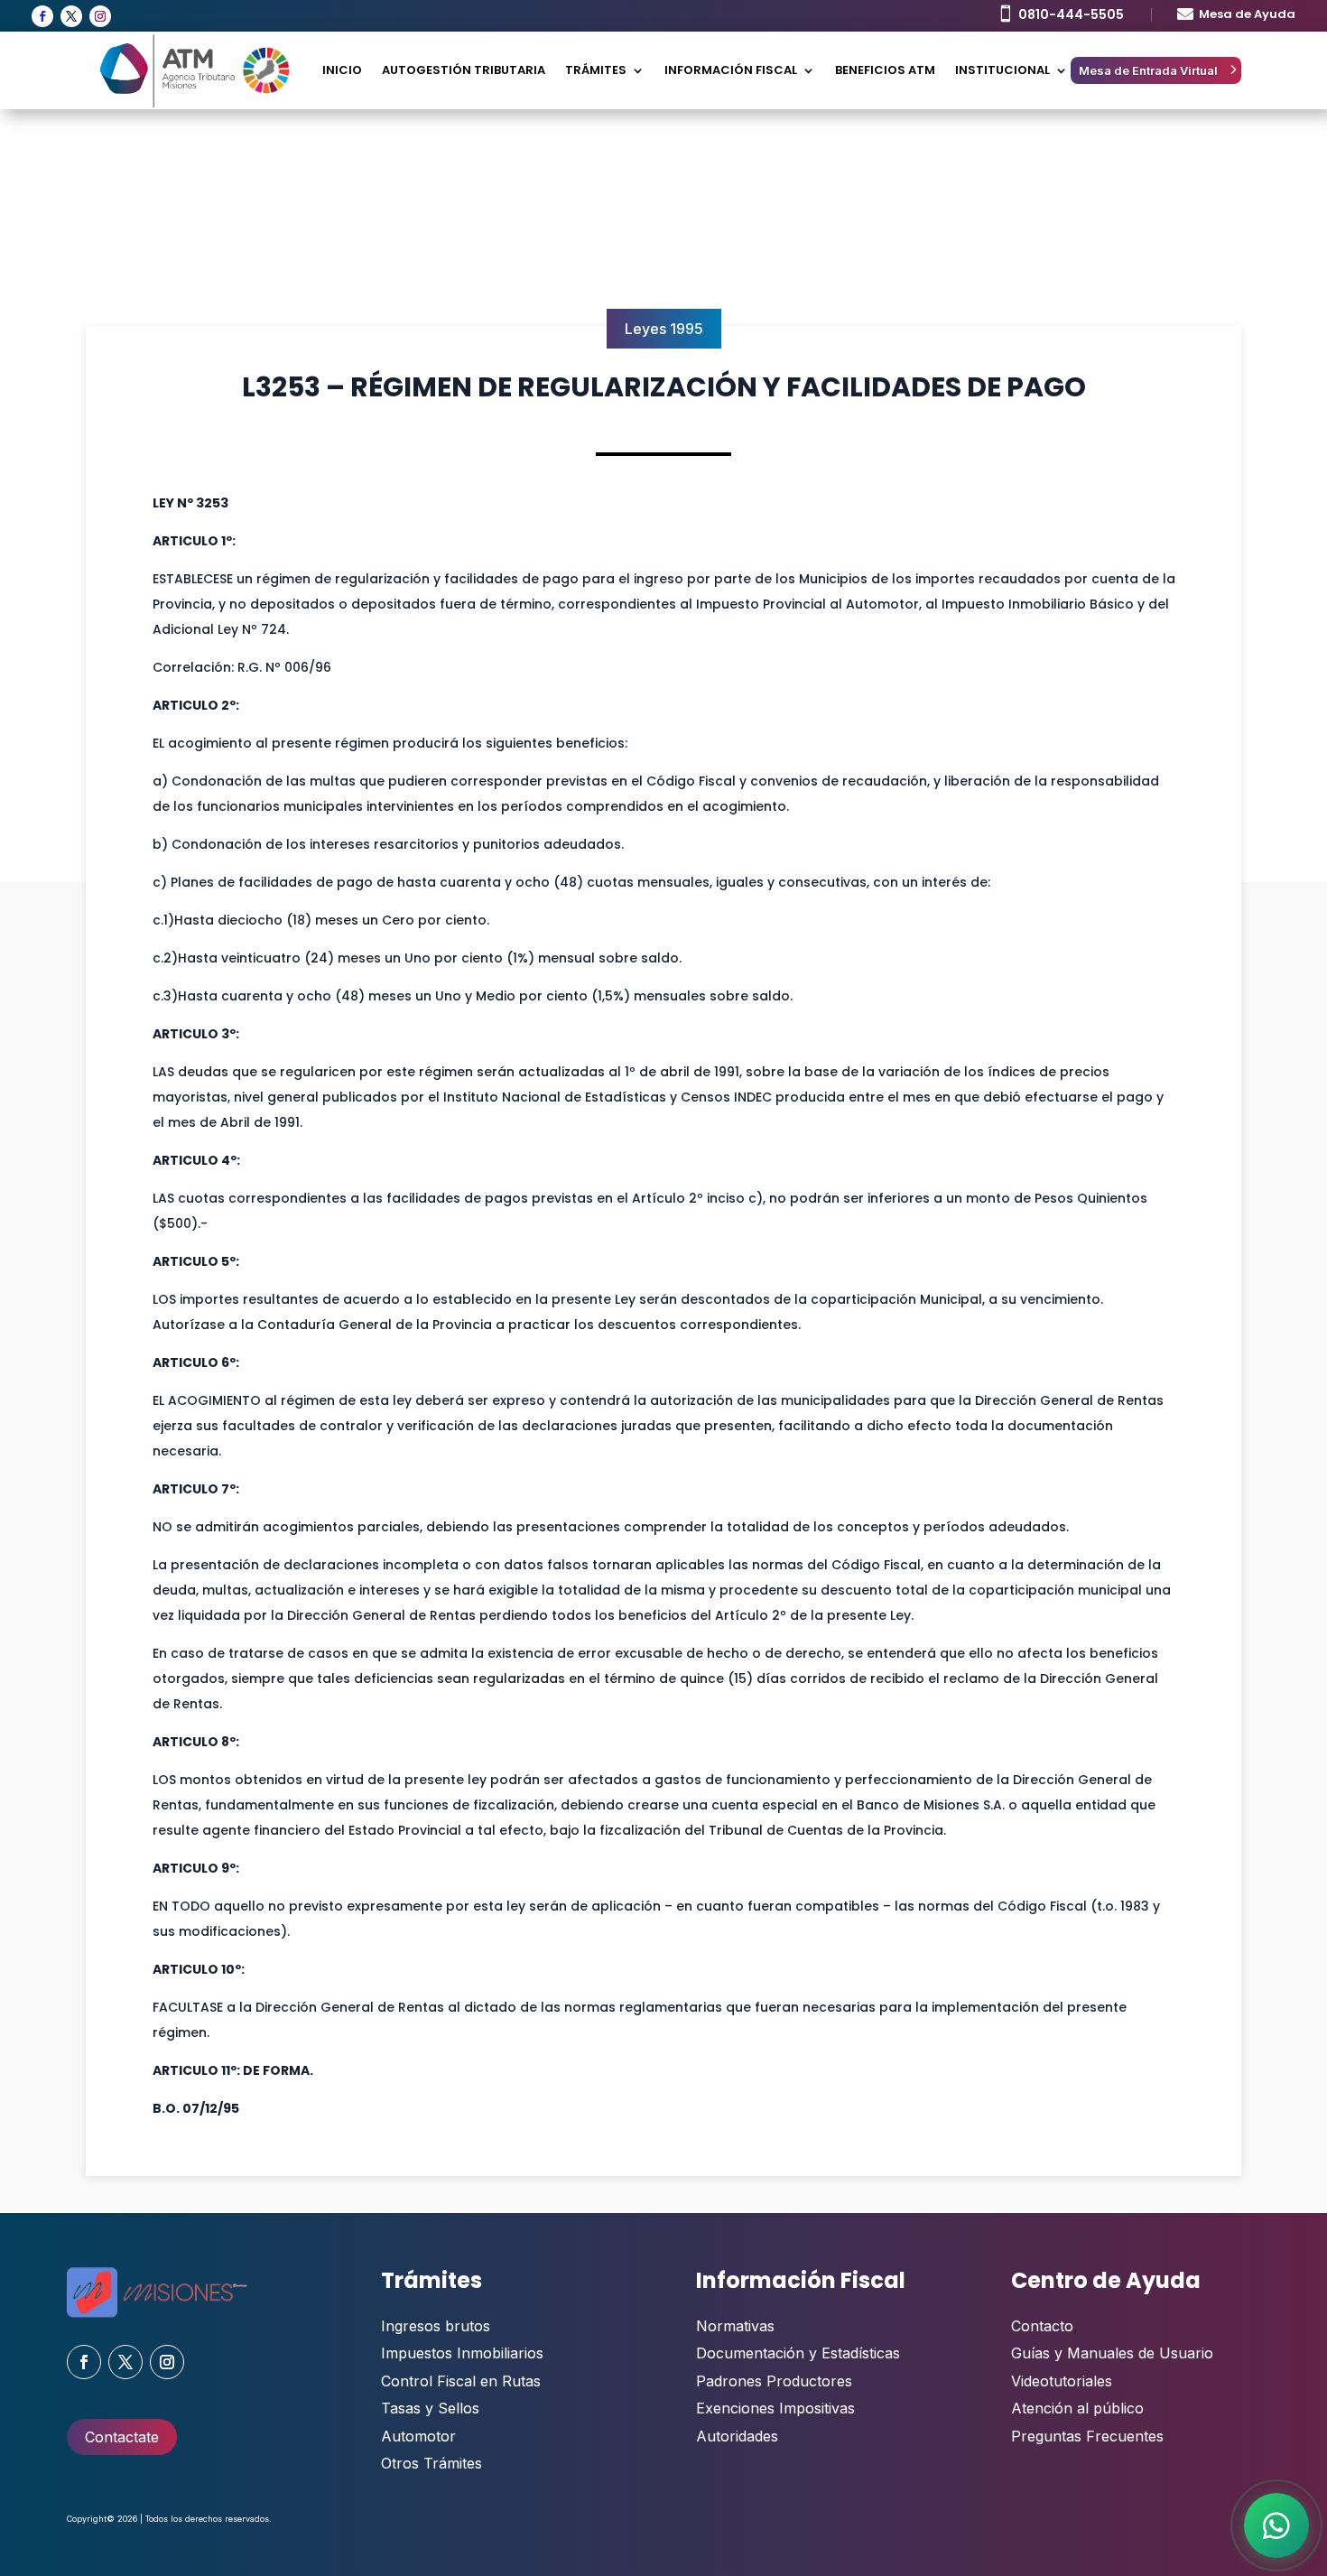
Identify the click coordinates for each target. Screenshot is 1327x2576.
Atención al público (1077, 2408)
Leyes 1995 (664, 329)
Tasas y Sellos (430, 2408)
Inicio (342, 70)
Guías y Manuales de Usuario (1112, 2353)
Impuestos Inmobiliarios (462, 2353)
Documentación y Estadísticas (798, 2353)
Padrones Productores (774, 2381)
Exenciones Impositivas (775, 2408)
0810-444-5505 (1071, 14)
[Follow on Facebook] (42, 16)
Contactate (122, 2437)
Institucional (1002, 70)
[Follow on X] (71, 16)
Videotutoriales (1062, 2381)
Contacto (1042, 2326)
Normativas (735, 2326)
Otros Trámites (432, 2463)
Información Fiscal (731, 70)
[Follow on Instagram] (100, 16)
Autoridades (737, 2436)
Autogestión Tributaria (464, 70)
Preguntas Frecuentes (1087, 2436)
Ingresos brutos (436, 2326)
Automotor (418, 2436)
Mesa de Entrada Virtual (1148, 70)
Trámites (596, 70)
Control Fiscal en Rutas (461, 2381)
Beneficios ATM (885, 70)
